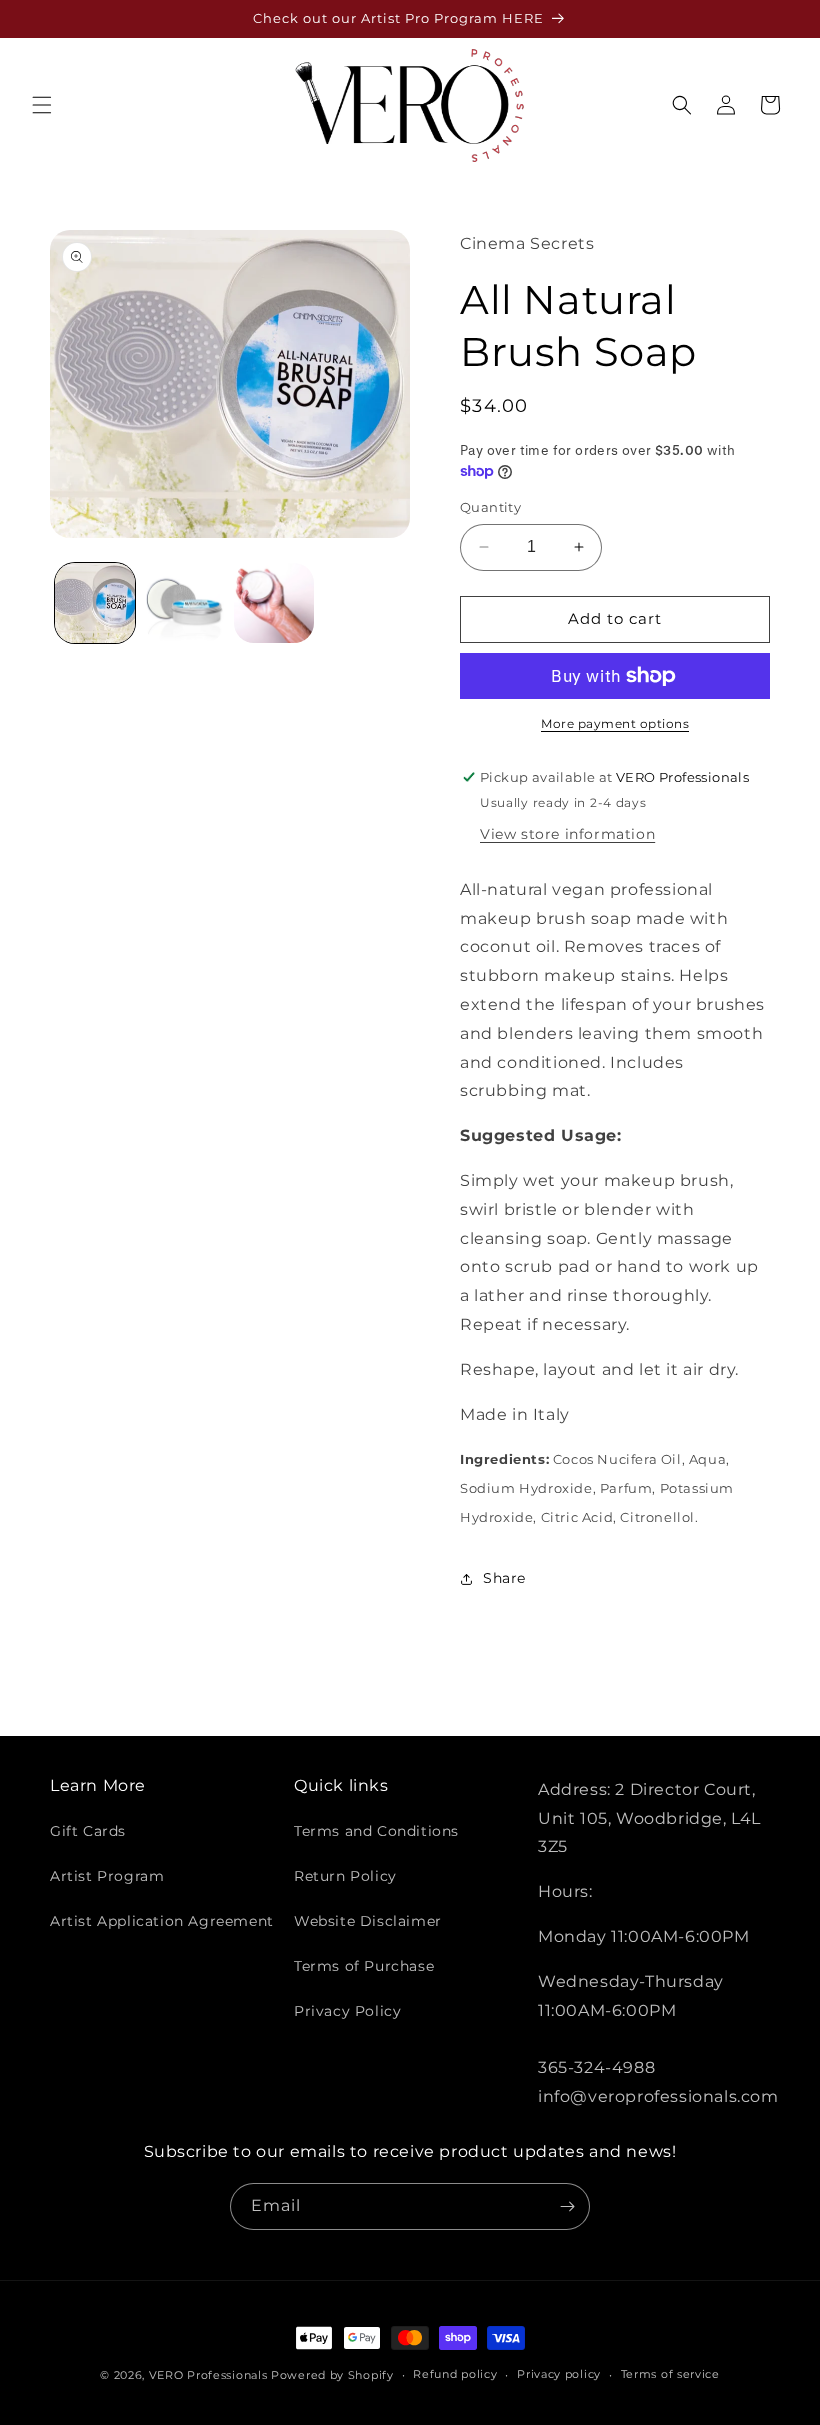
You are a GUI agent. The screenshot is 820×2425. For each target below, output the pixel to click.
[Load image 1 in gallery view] (95, 603)
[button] (42, 105)
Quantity (490, 507)
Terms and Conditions (376, 1831)
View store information (567, 834)
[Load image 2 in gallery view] (185, 603)
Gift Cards (88, 1831)
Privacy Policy (347, 2011)
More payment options (615, 723)
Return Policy (345, 1876)
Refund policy (455, 2374)
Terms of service (670, 2374)
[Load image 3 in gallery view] (274, 603)
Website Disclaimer (368, 1921)
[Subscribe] (567, 2206)
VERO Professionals (208, 2375)
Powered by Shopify (332, 2375)
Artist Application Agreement (162, 1921)
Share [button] (504, 1578)
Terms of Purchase (364, 1966)
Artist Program (107, 1876)
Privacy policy (559, 2374)
